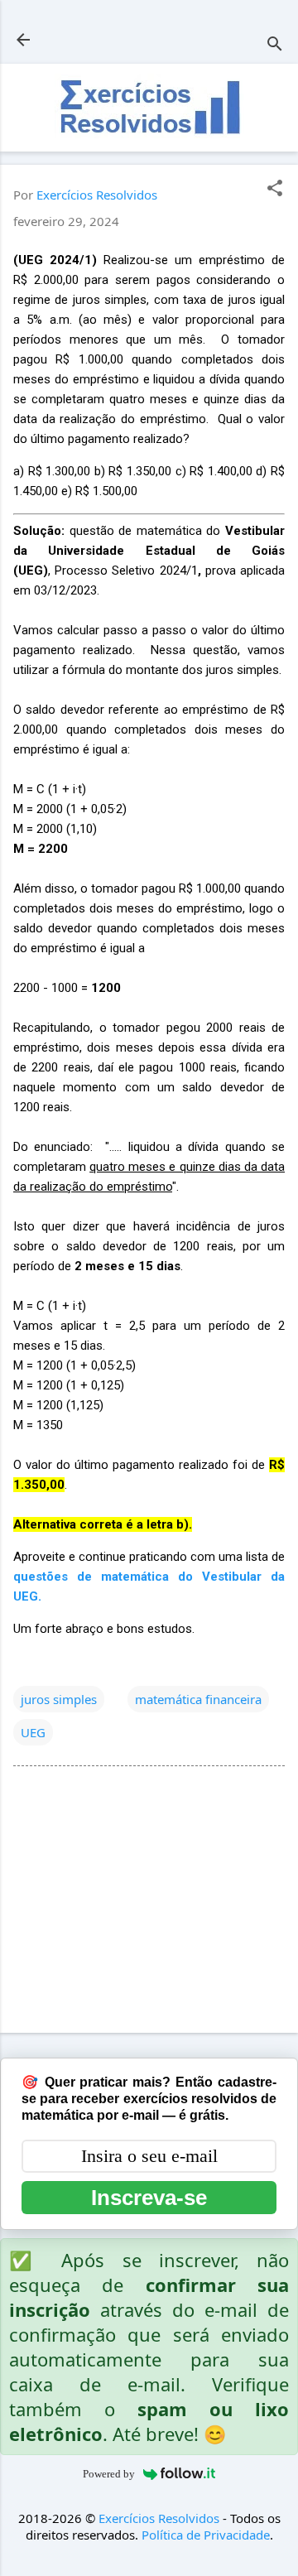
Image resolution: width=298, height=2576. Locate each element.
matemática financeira (198, 1699)
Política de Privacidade (206, 2535)
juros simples (59, 1699)
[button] (275, 189)
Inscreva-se (149, 2198)
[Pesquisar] (275, 45)
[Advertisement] (149, 1903)
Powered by (109, 2474)
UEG (33, 1732)
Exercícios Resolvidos (159, 2518)
